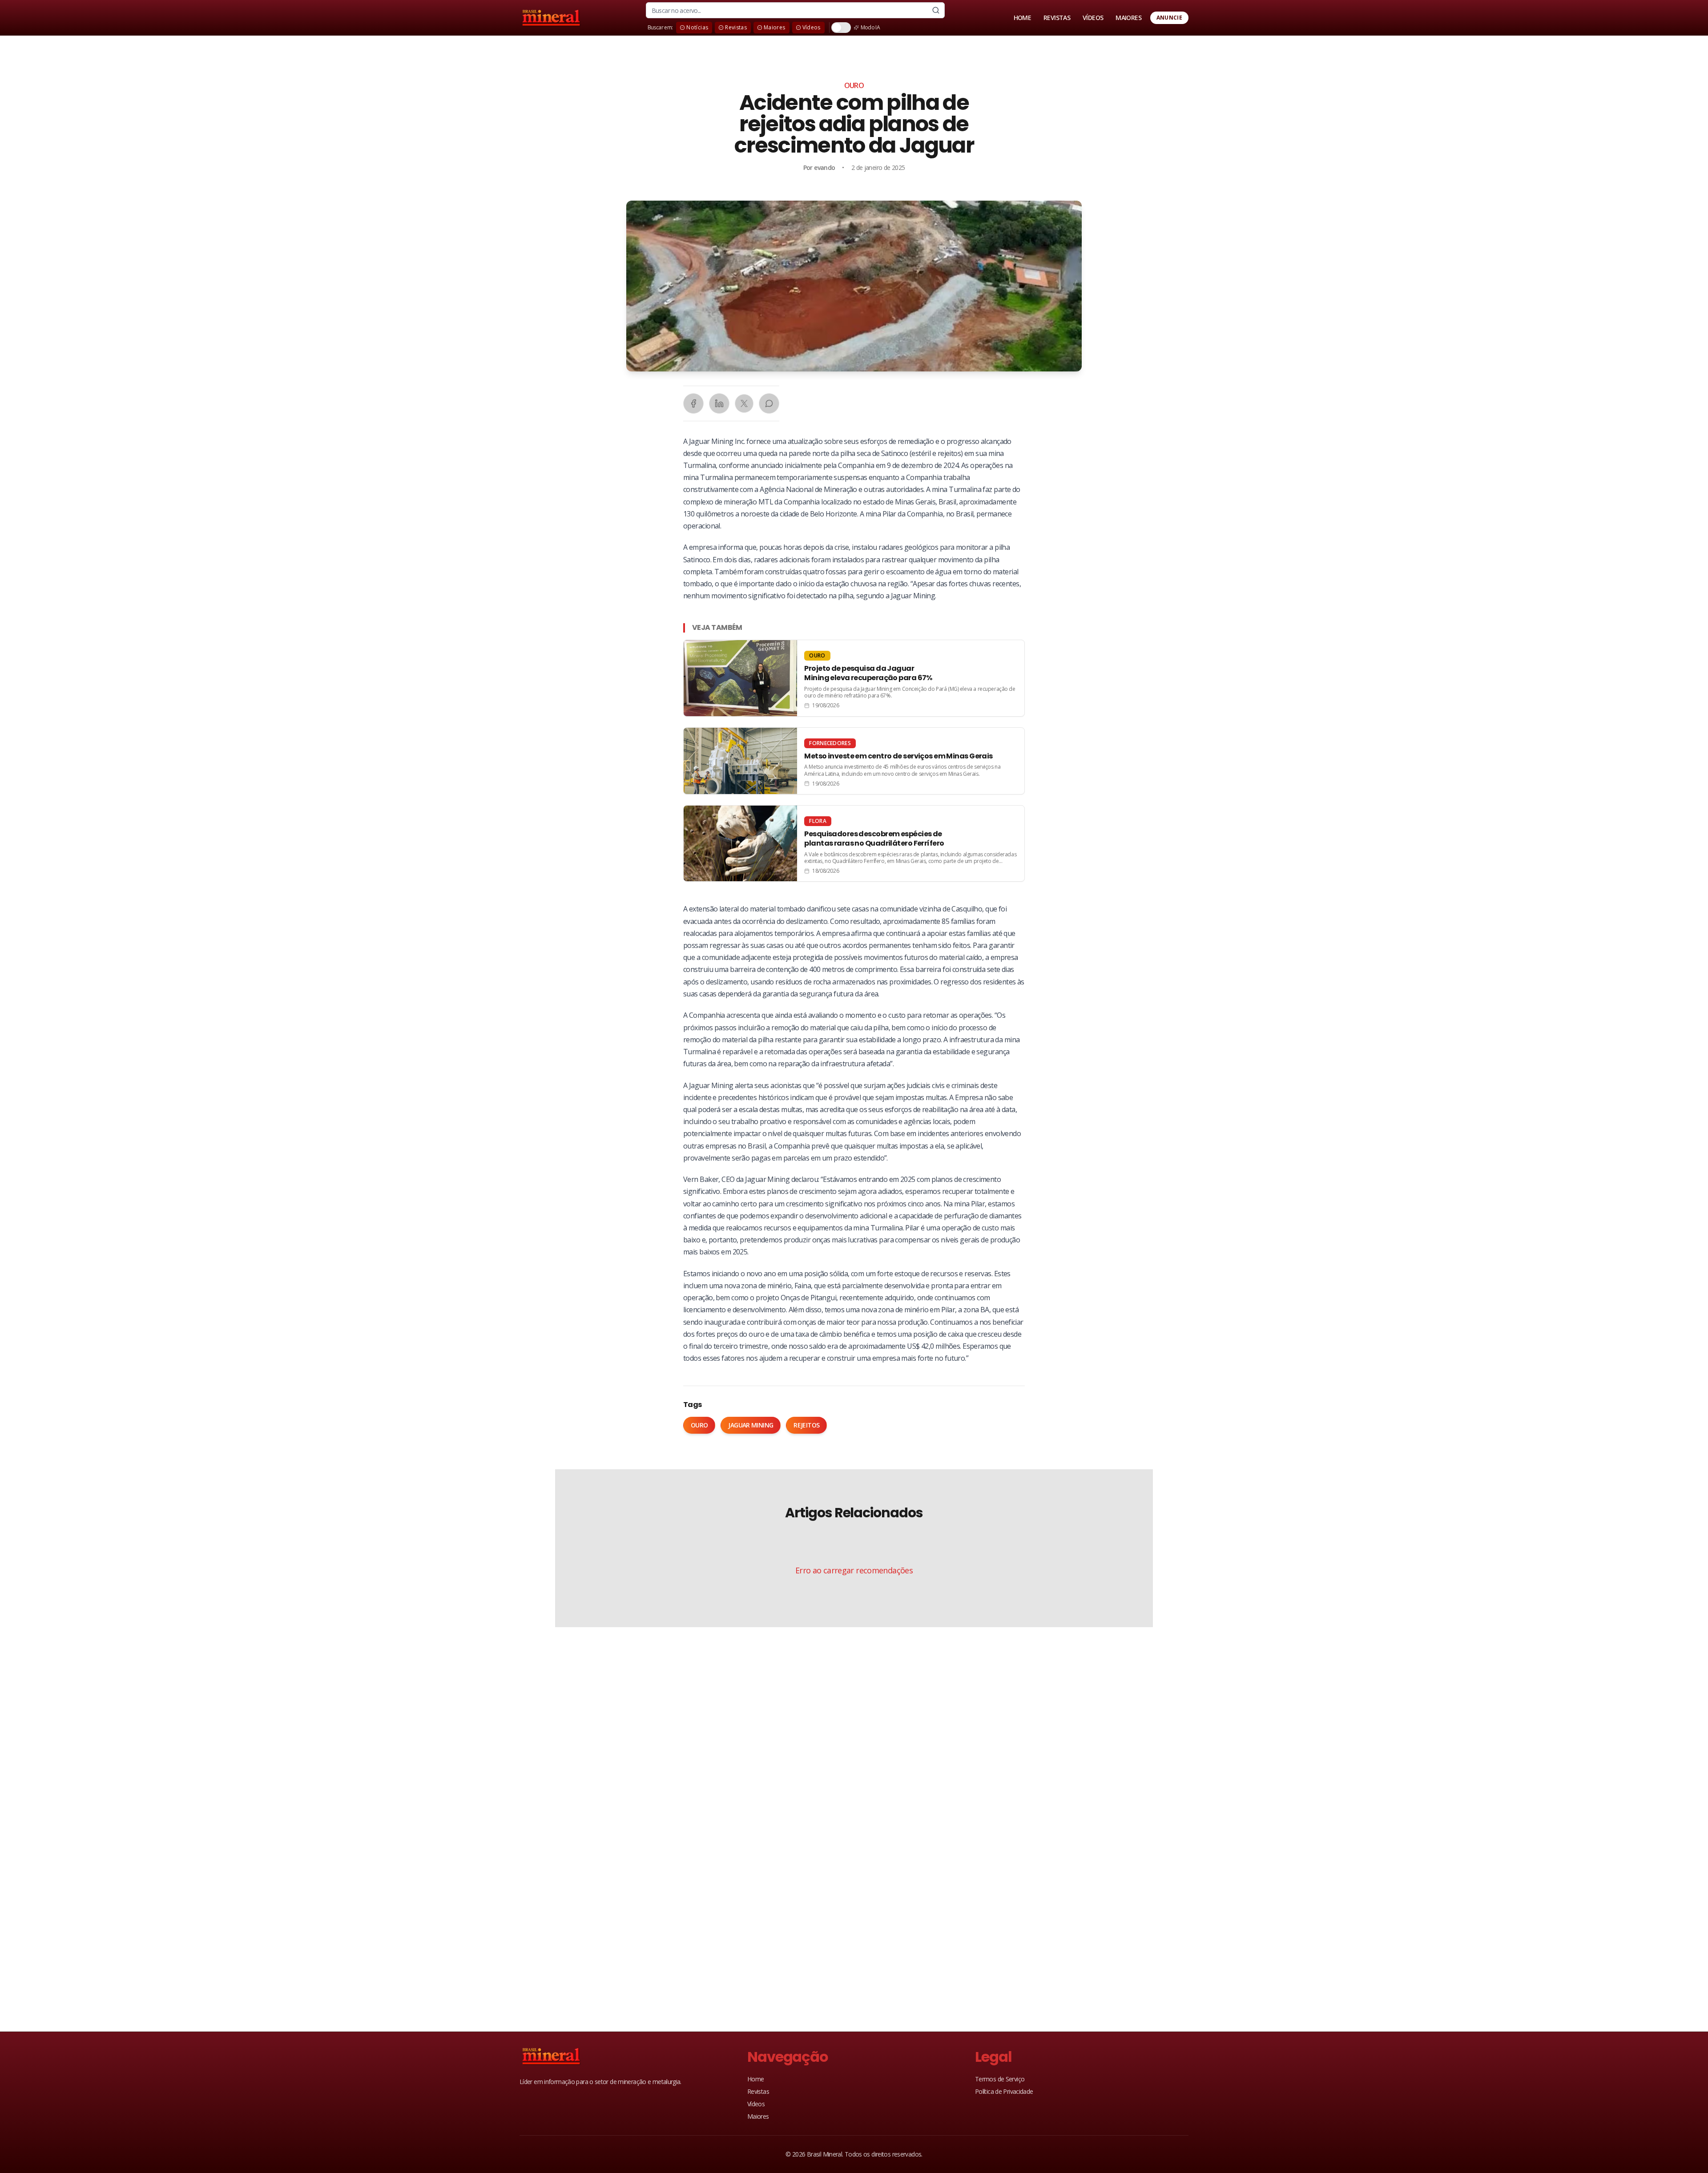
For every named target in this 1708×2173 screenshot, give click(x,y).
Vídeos (756, 2104)
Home (755, 2079)
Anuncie (1169, 18)
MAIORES (1128, 18)
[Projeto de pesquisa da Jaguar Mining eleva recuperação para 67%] (854, 678)
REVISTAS (1057, 18)
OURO (854, 85)
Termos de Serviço (1000, 2079)
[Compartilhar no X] (744, 403)
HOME (1022, 18)
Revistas (758, 2091)
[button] (854, 286)
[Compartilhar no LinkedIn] (719, 403)
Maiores (758, 2116)
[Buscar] (936, 10)
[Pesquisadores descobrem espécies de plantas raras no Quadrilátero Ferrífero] (854, 843)
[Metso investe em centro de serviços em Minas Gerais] (854, 761)
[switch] (841, 28)
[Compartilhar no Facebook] (693, 403)
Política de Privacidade (1004, 2091)
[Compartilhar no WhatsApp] (769, 403)
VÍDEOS (1093, 18)
